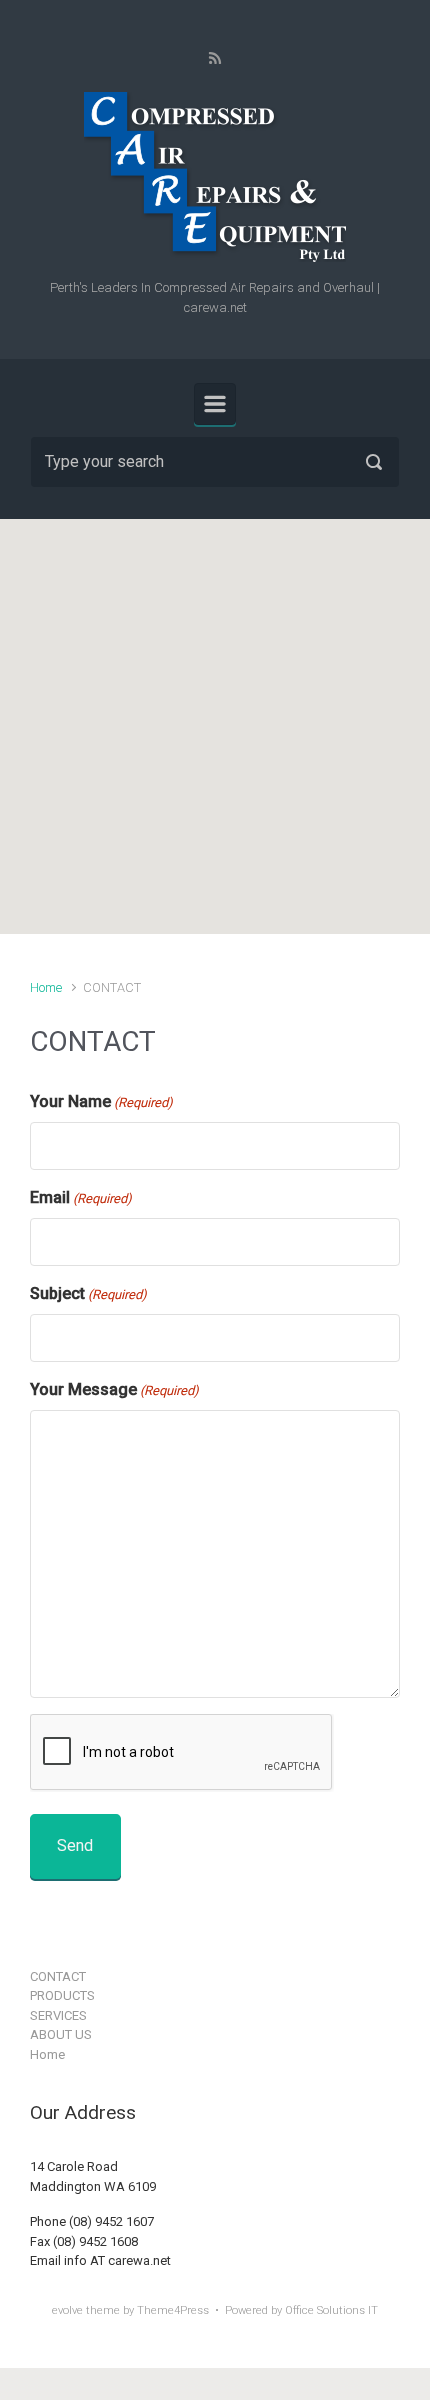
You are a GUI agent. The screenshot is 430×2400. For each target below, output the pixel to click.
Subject (88, 1293)
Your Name (101, 1101)
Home (46, 987)
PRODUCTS (62, 1995)
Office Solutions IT (331, 2310)
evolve (67, 2310)
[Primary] (215, 404)
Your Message (114, 1389)
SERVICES (58, 2015)
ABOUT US (61, 2034)
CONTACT (58, 1976)
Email (81, 1197)
